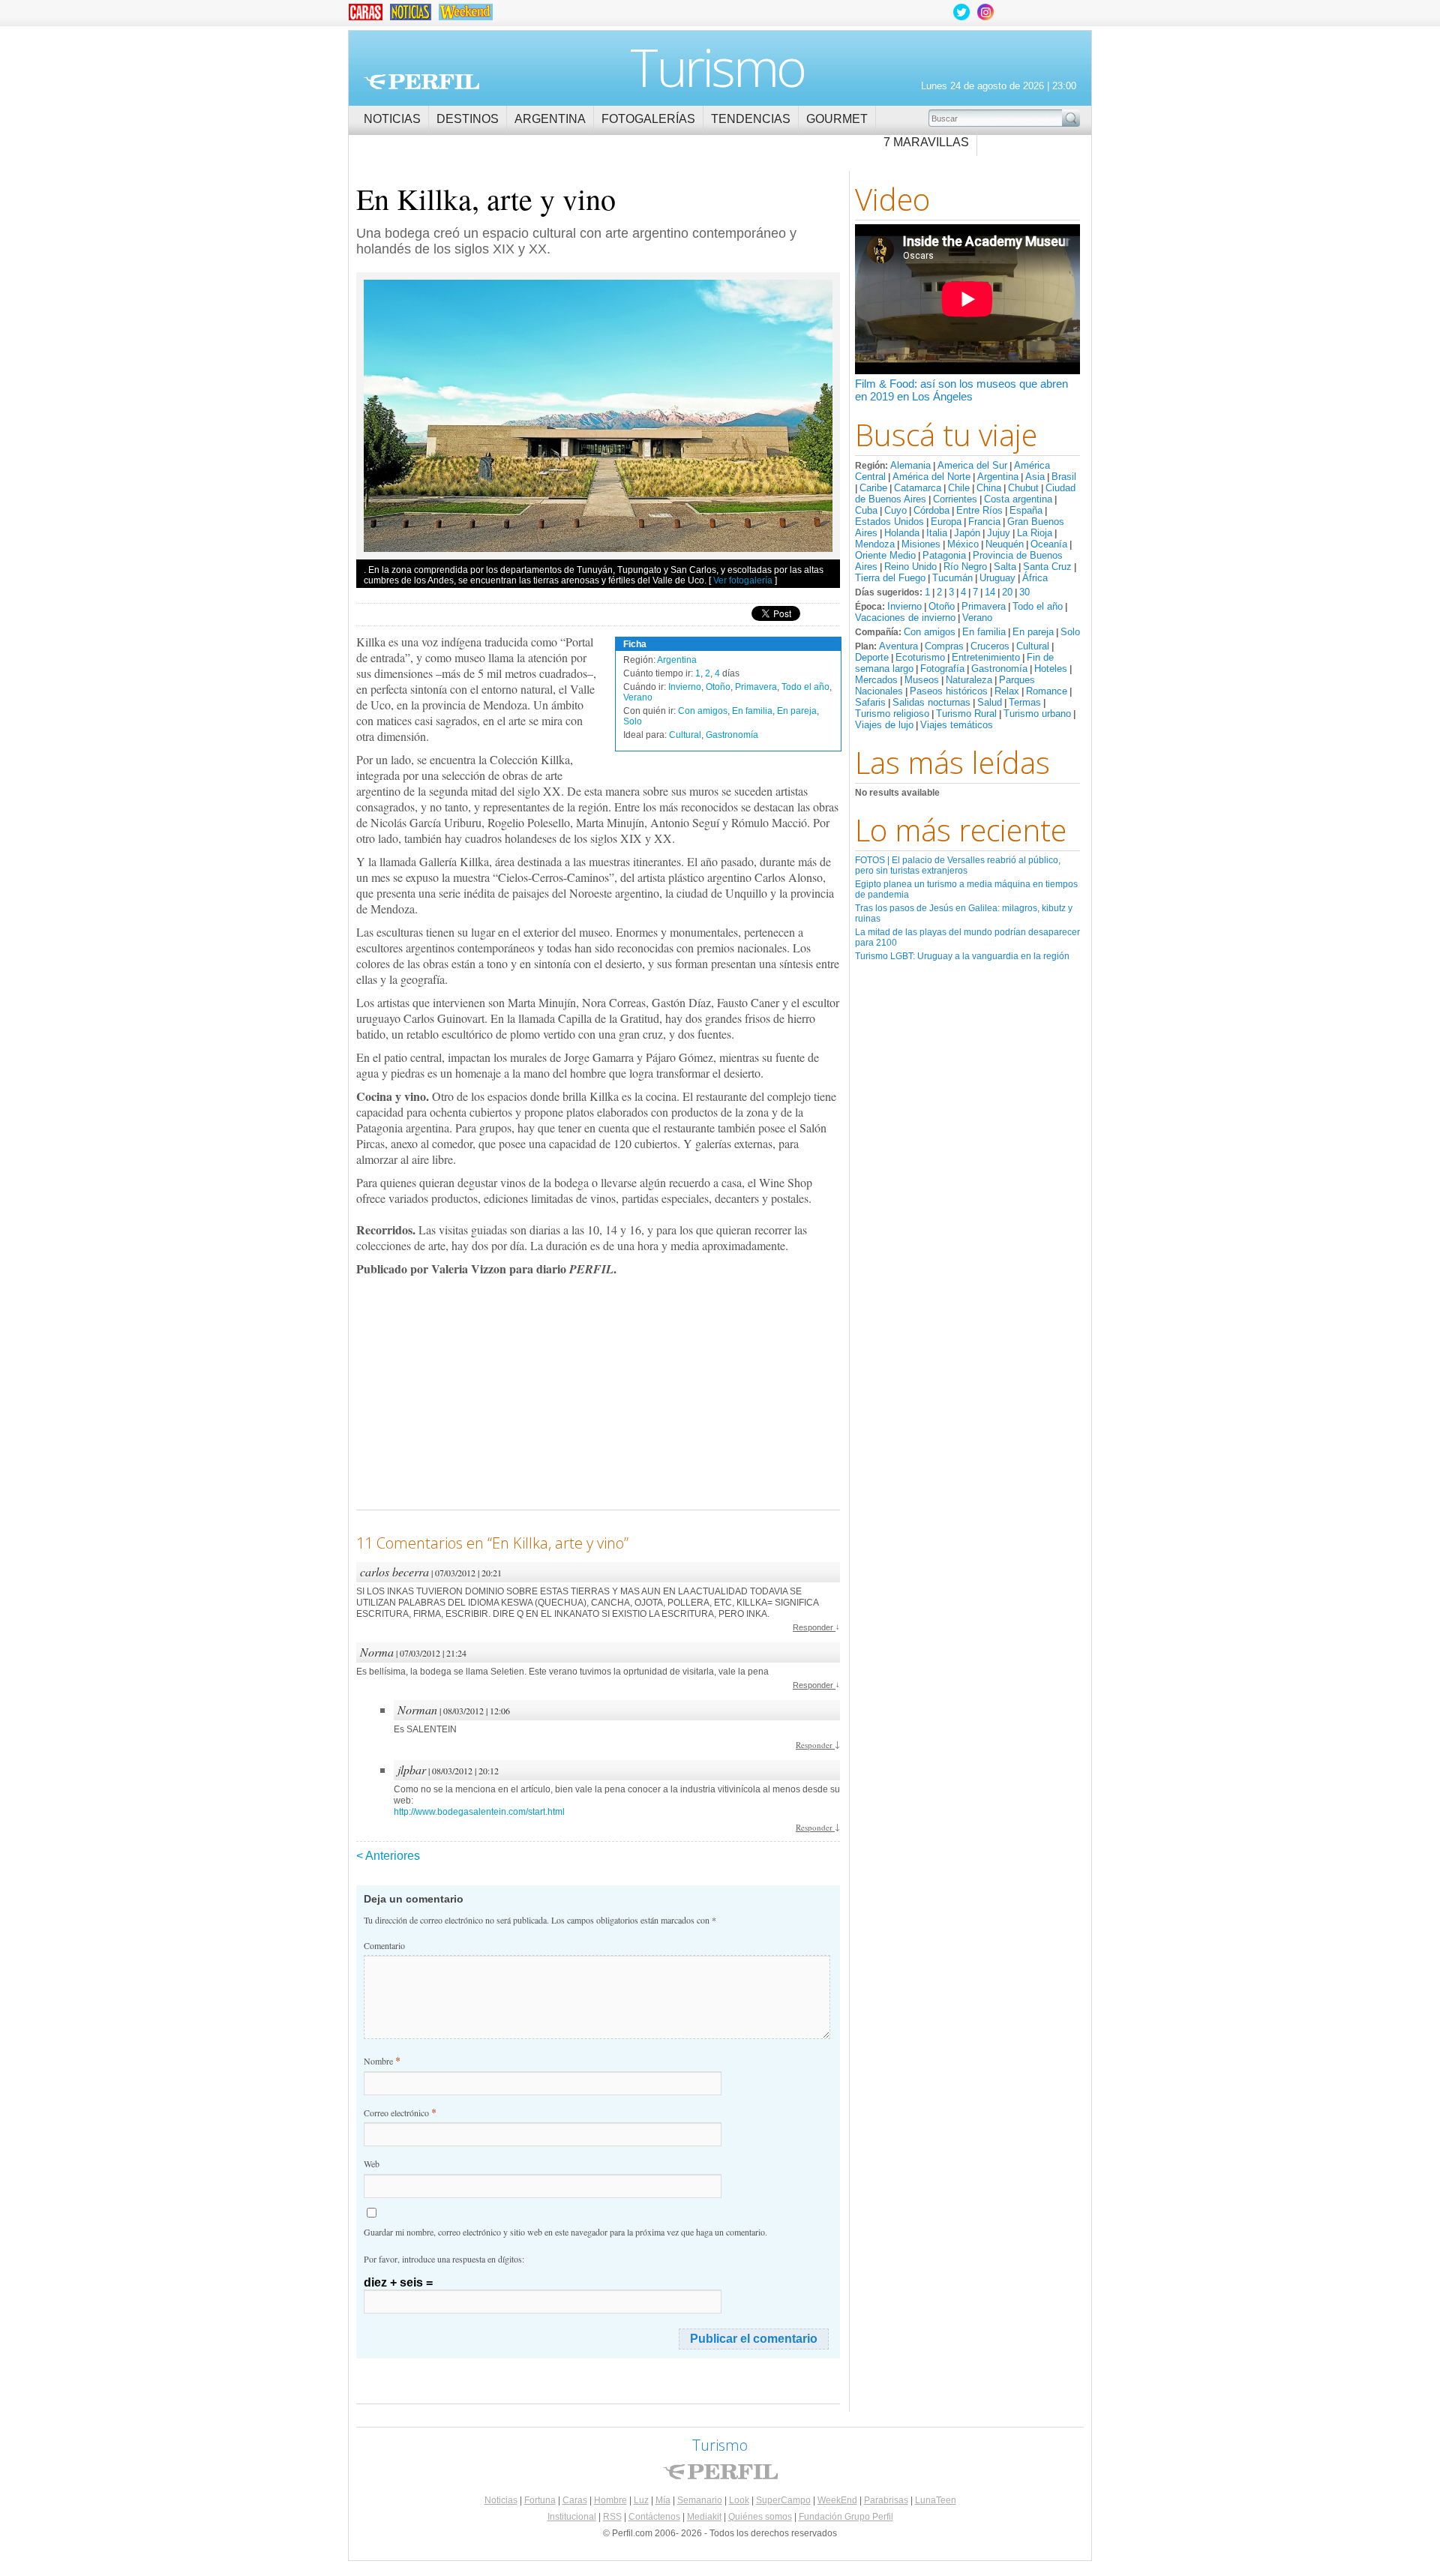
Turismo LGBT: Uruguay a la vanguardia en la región (962, 956)
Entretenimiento (986, 657)
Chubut (1023, 488)
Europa (946, 522)
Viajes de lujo (884, 725)
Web (372, 2164)
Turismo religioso (892, 714)
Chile (959, 488)
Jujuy (999, 533)
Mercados (876, 680)
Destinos (468, 119)
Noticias (392, 119)
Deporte (872, 657)
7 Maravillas (926, 142)
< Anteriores (388, 1856)
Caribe (873, 488)
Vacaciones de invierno (905, 618)
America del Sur (972, 465)
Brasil (1064, 477)
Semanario (700, 2500)
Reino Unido (910, 567)
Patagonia (944, 555)
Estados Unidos (889, 522)
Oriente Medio (885, 555)
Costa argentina (1018, 499)
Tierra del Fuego (890, 578)
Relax (1007, 691)
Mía (663, 2500)
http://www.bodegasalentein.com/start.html (479, 1812)
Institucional (572, 2517)
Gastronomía (999, 669)
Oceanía (1049, 544)
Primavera (984, 606)
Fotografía (942, 669)
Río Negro (965, 567)
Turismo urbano (1037, 714)
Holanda (902, 533)
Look (739, 2500)
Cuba (866, 510)
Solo (1070, 632)
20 (1007, 592)
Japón (967, 533)
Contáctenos (654, 2517)
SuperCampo (783, 2500)
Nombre (382, 2060)
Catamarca (918, 488)
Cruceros (990, 646)
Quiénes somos (760, 2517)
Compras (944, 646)
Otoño (942, 606)
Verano (977, 618)
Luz (641, 2500)
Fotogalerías (648, 119)
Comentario (384, 1945)
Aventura (898, 646)
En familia (984, 632)
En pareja (1033, 632)
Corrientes (955, 499)
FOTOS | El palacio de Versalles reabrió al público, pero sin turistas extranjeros (958, 865)
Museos (922, 680)
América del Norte (931, 477)
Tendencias (751, 119)
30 (1024, 592)
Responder (816, 1627)
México (963, 544)
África (1035, 578)
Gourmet (837, 119)
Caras (575, 2500)
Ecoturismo (920, 657)
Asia (1035, 477)
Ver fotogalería (743, 580)
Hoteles (1051, 669)
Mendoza (875, 544)
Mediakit (704, 2517)
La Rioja (1035, 533)
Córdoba (931, 510)
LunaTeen (936, 2500)
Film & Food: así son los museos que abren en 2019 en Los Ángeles (961, 390)
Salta (1005, 567)
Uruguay (997, 578)
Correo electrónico (400, 2112)
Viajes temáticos (957, 725)
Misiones (921, 544)
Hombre (610, 2500)
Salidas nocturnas (931, 702)
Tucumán (952, 578)
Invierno (904, 606)
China (989, 488)
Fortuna (540, 2500)
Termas (1025, 702)
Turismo (717, 67)
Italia (937, 533)
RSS (612, 2517)
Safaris (870, 702)
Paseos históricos (949, 691)
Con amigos (930, 632)
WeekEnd (837, 2500)
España (1026, 510)
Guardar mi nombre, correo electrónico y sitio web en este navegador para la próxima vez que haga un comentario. (565, 2232)
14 (990, 592)
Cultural (1033, 646)
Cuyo (895, 510)
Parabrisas (886, 2500)
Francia (984, 522)
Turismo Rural (966, 714)
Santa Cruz (1047, 567)
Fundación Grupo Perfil (846, 2517)
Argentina (550, 119)
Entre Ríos (979, 510)
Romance (1047, 691)
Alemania (910, 465)
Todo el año (1038, 606)
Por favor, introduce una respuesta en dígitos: (444, 2259)
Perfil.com (421, 82)
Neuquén (1005, 544)
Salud (990, 702)
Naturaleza (969, 680)
